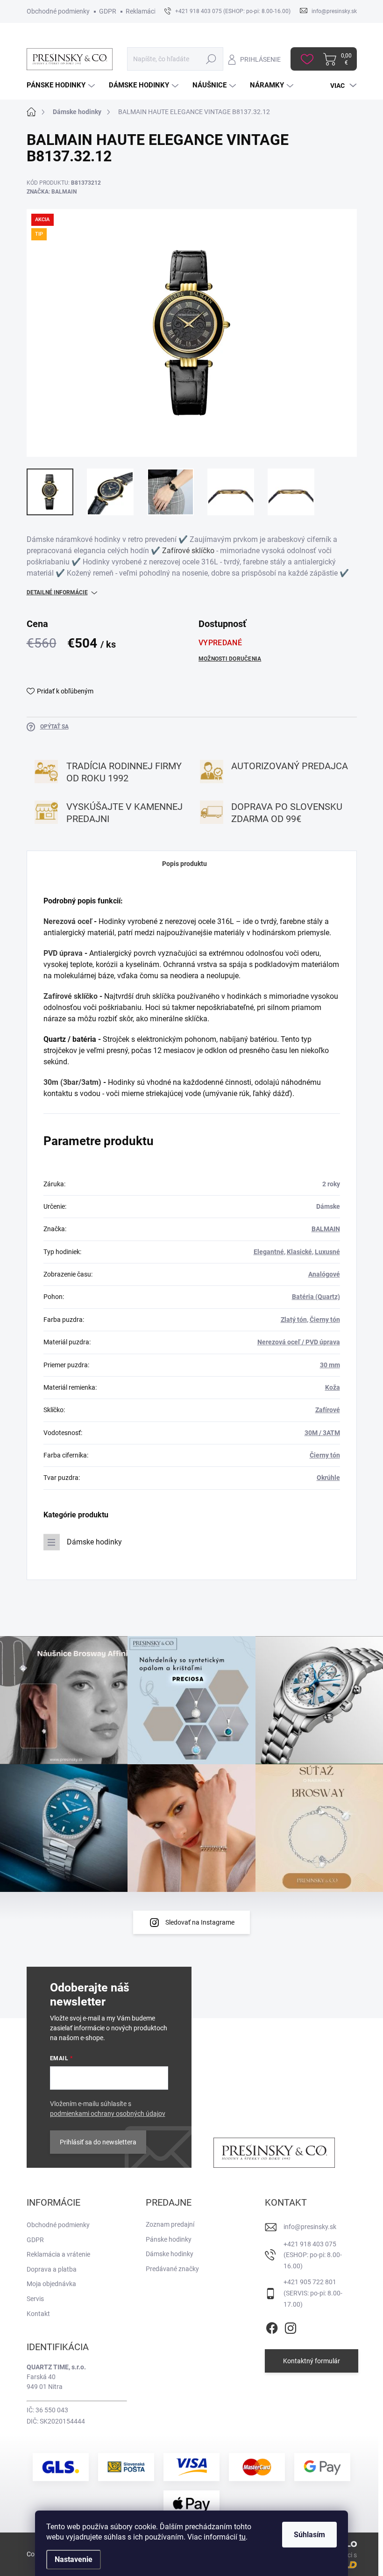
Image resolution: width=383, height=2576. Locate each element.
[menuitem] (62, 85)
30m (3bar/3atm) (72, 1082)
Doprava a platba (52, 2269)
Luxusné (327, 1252)
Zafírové (328, 1410)
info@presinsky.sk (310, 2227)
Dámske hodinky (94, 1542)
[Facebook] (272, 2326)
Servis (35, 2299)
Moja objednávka (51, 2284)
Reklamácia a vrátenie (58, 2254)
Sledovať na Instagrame (200, 1922)
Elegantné (269, 1252)
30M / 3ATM (322, 1433)
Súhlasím (309, 2535)
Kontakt (38, 2314)
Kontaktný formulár (312, 2361)
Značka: (52, 192)
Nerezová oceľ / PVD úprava (299, 1342)
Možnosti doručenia (230, 659)
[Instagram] (291, 2326)
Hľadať (211, 59)
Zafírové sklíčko (188, 551)
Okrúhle (328, 1478)
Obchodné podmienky (58, 11)
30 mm (330, 1365)
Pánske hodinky (169, 2239)
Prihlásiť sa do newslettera (98, 2142)
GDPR (108, 11)
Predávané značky (172, 2269)
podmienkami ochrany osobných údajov (108, 2114)
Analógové (324, 1274)
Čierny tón (325, 1320)
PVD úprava (63, 953)
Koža (333, 1387)
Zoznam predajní (170, 2224)
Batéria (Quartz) (316, 1297)
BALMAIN (326, 1229)
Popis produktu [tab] (184, 864)
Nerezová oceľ (68, 921)
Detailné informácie (57, 592)
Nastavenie (74, 2559)
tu (242, 2537)
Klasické (299, 1252)
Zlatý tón (294, 1320)
